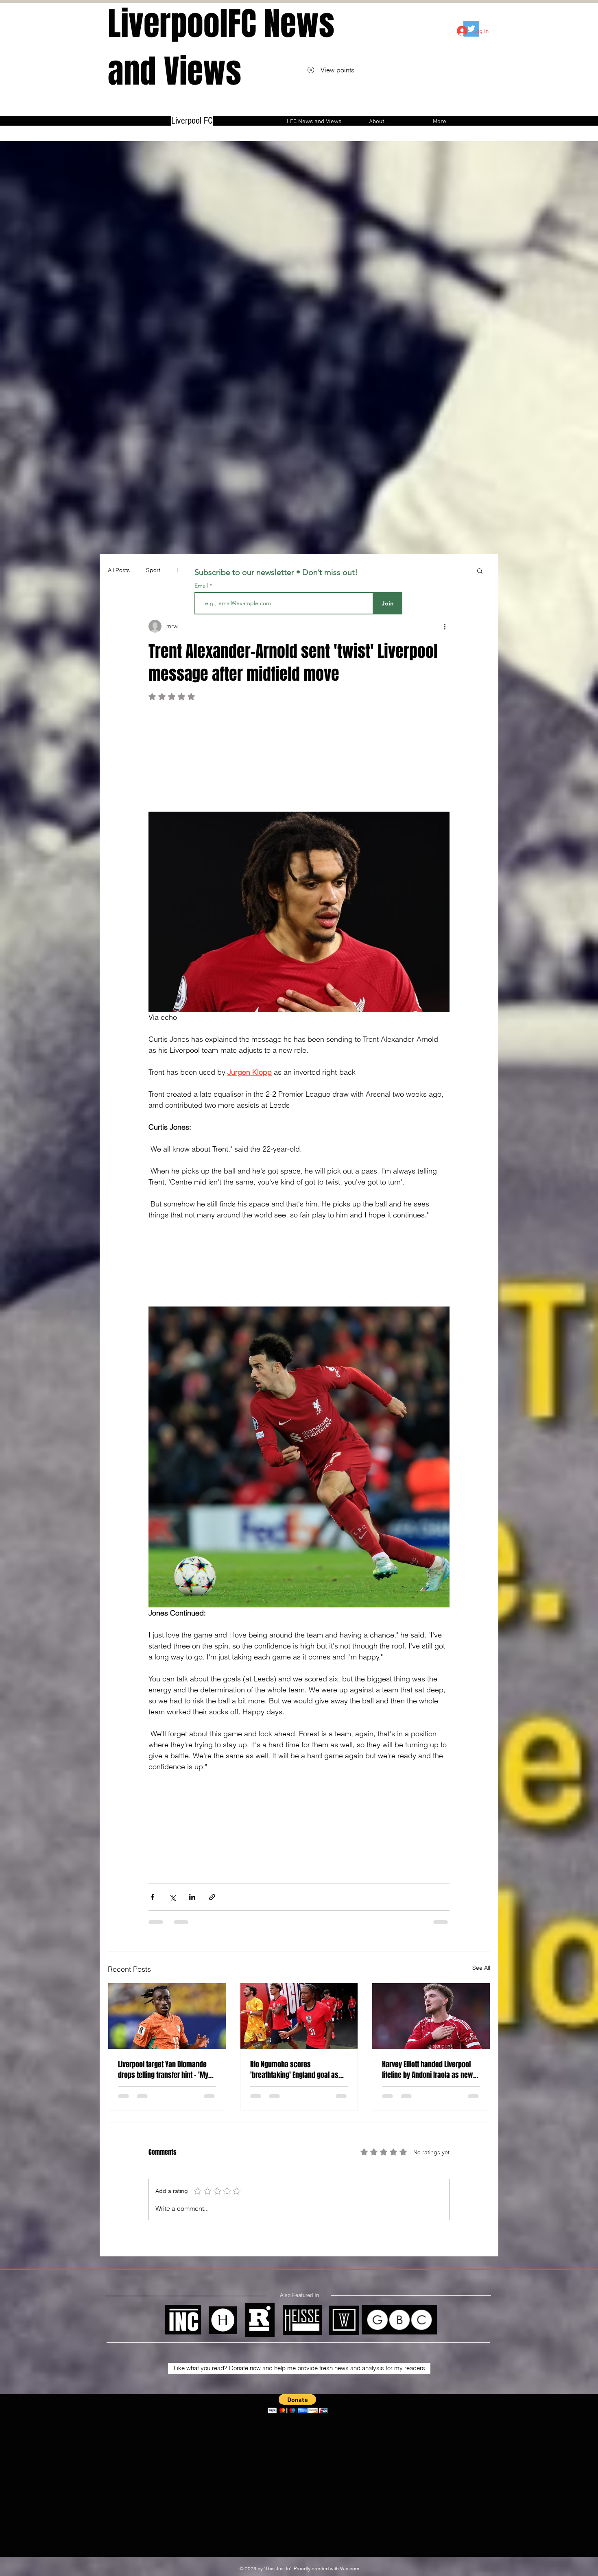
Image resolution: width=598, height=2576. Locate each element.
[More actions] (445, 626)
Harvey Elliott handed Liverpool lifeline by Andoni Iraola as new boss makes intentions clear (428, 2070)
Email (202, 586)
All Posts (119, 570)
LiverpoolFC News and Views (221, 48)
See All (481, 1968)
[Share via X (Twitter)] (172, 1897)
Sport (153, 570)
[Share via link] (212, 1897)
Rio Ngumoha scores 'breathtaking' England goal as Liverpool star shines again (294, 2070)
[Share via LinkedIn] (192, 1897)
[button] (480, 571)
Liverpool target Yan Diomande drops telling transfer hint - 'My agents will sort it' (163, 2070)
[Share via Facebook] (152, 1897)
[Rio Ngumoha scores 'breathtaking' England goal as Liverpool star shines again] (299, 2016)
